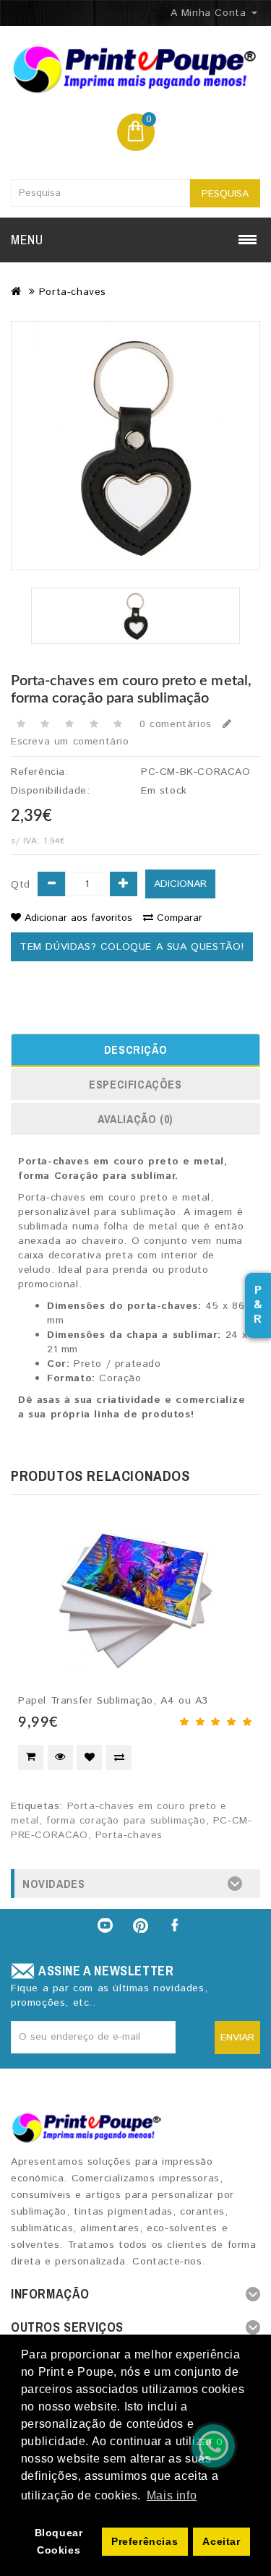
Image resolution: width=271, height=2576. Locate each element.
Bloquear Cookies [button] (59, 2541)
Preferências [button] (145, 2541)
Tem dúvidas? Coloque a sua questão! (132, 947)
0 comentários (176, 724)
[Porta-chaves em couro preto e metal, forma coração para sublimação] (135, 446)
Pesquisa (225, 194)
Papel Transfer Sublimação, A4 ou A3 (113, 1701)
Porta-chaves (73, 292)
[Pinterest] (141, 1925)
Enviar (237, 2038)
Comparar (180, 918)
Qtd (21, 885)
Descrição (135, 1049)
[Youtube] (105, 1925)
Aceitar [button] (221, 2541)
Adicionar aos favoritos (78, 918)
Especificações (135, 1084)
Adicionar (180, 884)
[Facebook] (176, 1925)
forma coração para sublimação (126, 1821)
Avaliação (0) (135, 1119)
